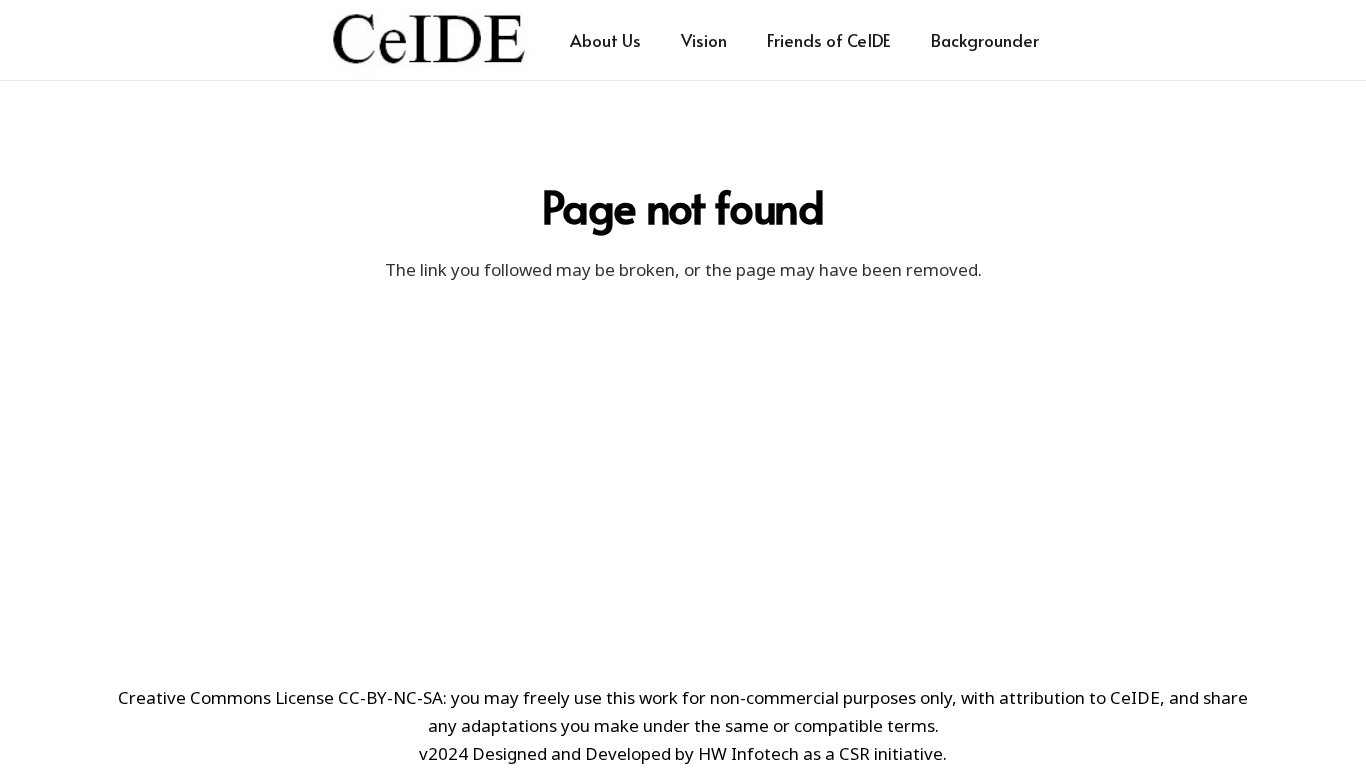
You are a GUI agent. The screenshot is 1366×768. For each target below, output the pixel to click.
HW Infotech (748, 753)
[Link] (429, 40)
